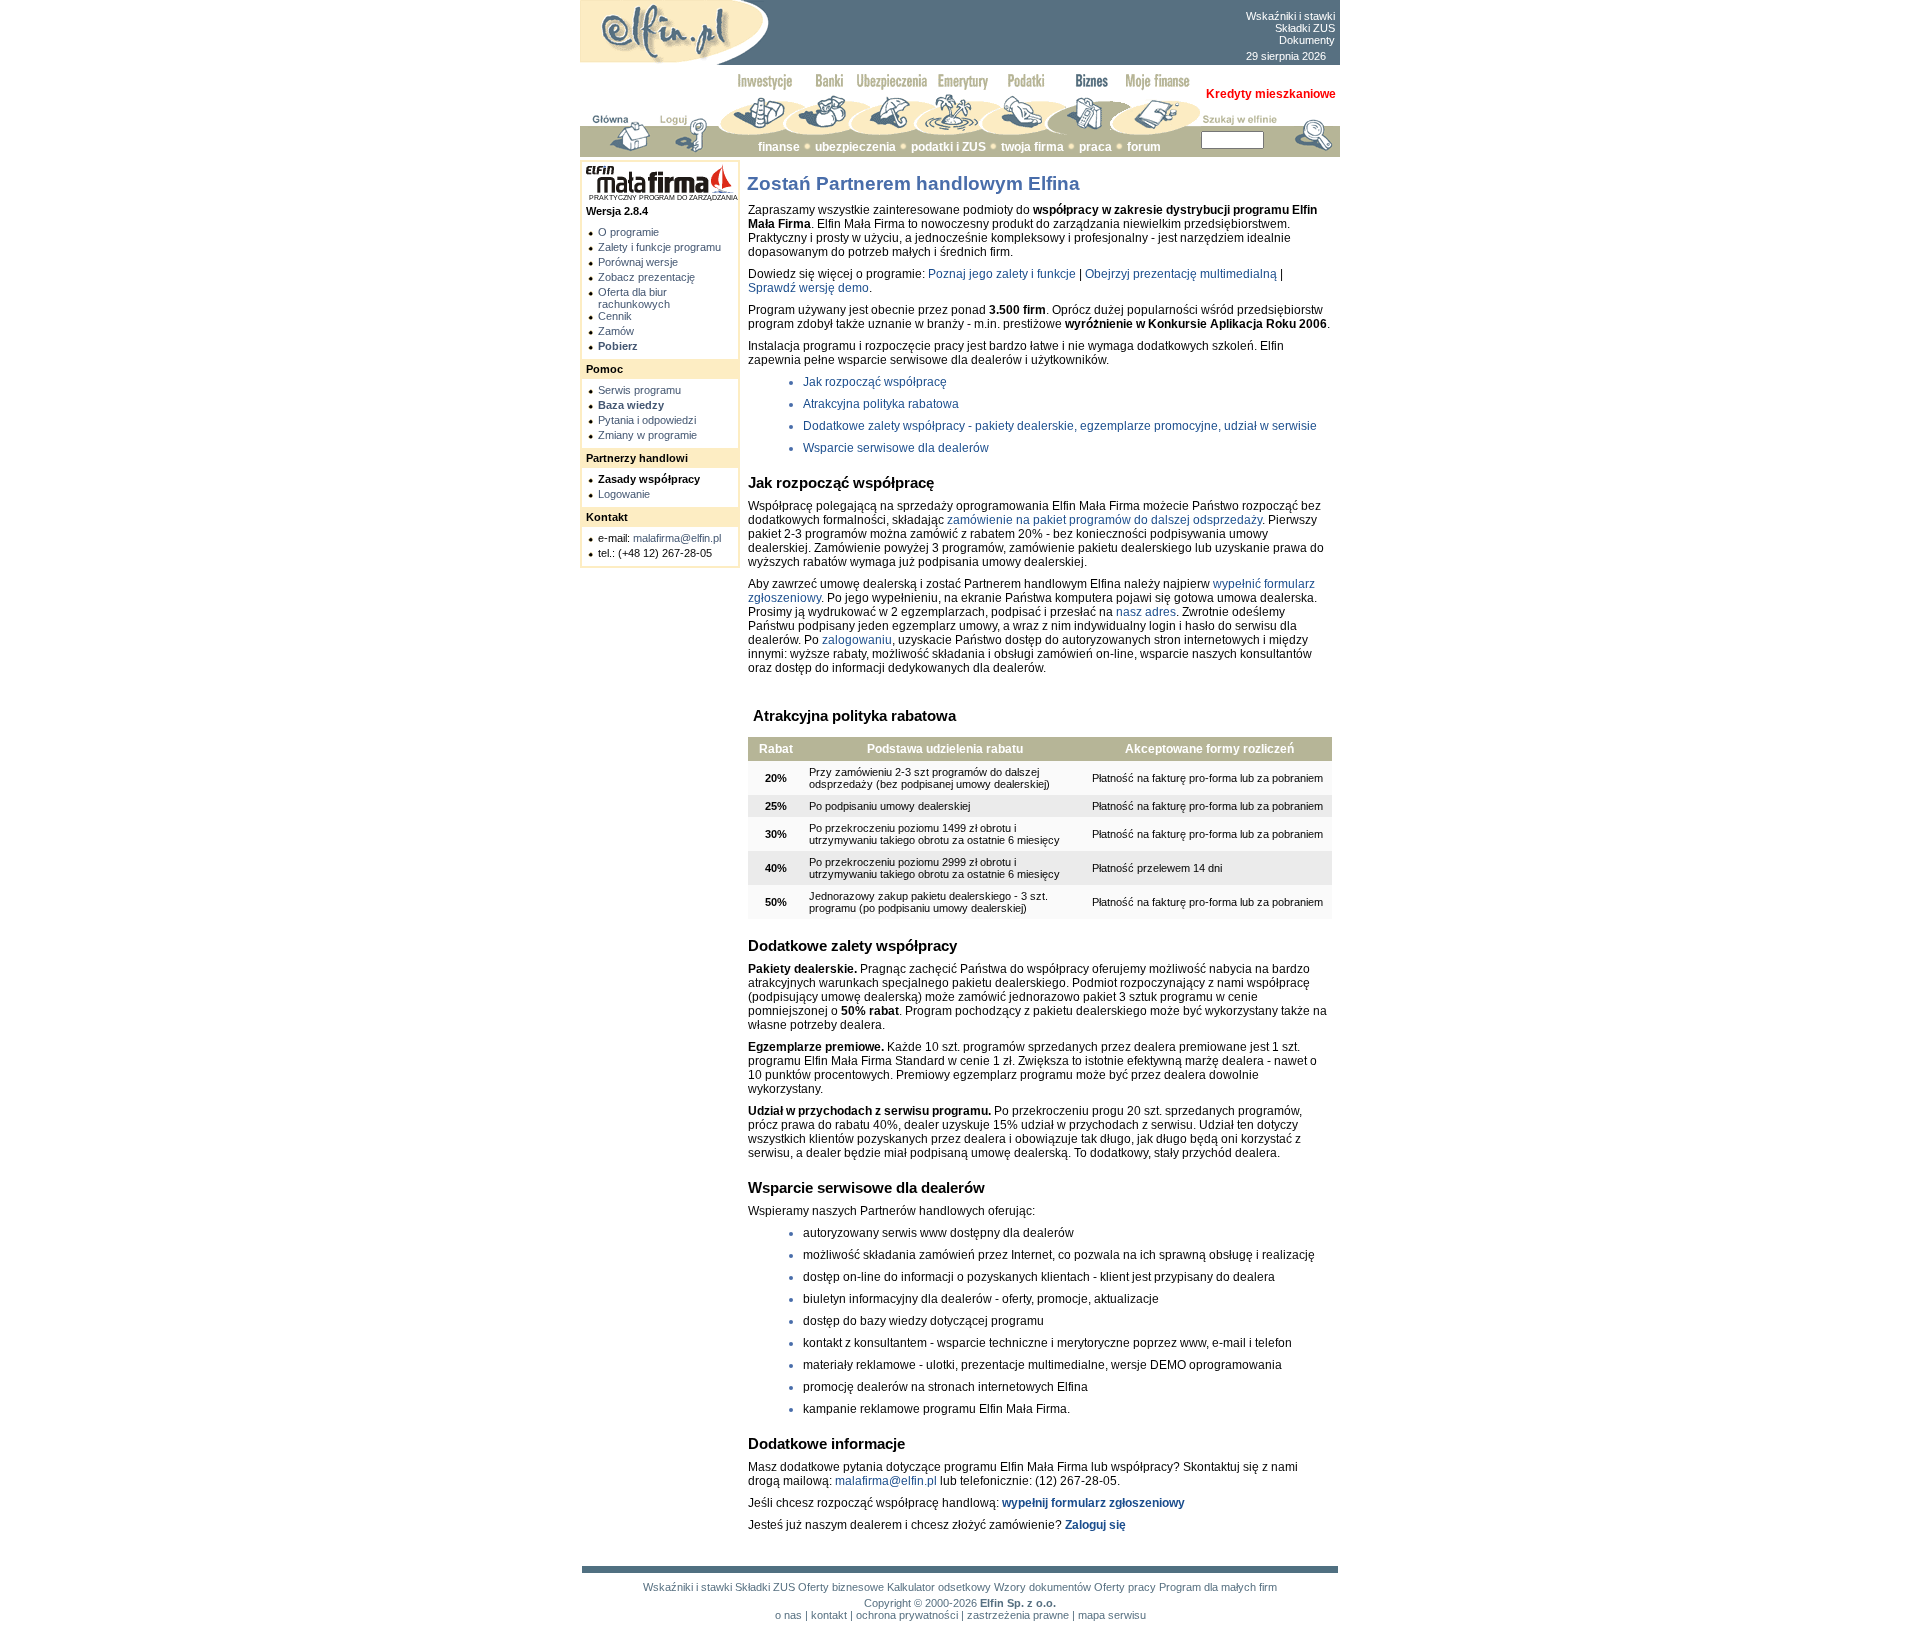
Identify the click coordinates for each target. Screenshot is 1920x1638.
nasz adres (1146, 612)
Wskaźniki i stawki (1290, 16)
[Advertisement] (1006, 33)
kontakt (829, 1615)
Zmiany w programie (647, 435)
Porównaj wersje (638, 262)
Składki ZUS (1305, 28)
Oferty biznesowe (841, 1587)
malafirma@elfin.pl (677, 538)
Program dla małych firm (1218, 1587)
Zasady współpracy (649, 479)
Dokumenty (1307, 40)
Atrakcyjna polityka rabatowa (881, 404)
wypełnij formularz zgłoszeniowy (1093, 1503)
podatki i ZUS (948, 147)
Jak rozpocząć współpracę (875, 382)
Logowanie (624, 494)
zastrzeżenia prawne (1018, 1615)
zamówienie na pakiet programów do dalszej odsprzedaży (1104, 520)
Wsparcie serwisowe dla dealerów (896, 448)
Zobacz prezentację (646, 277)
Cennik (615, 316)
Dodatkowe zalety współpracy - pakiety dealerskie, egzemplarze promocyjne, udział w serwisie (1060, 426)
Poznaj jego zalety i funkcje (1002, 274)
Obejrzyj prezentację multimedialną (1181, 274)
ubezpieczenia (855, 147)
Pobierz (618, 346)
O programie (628, 232)
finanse (779, 147)
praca (1095, 147)
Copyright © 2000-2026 (920, 1603)
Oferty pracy (1125, 1587)
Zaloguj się (1095, 1525)
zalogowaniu (857, 640)
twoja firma (1032, 147)
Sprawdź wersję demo (808, 288)
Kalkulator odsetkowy (939, 1587)
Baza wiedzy (631, 405)
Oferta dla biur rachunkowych (634, 298)
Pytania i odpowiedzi (647, 420)
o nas (788, 1615)
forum (1144, 147)
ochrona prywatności (907, 1615)
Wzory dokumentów (1042, 1587)
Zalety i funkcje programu (659, 247)
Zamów (616, 331)
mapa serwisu (1112, 1615)
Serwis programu (639, 390)
